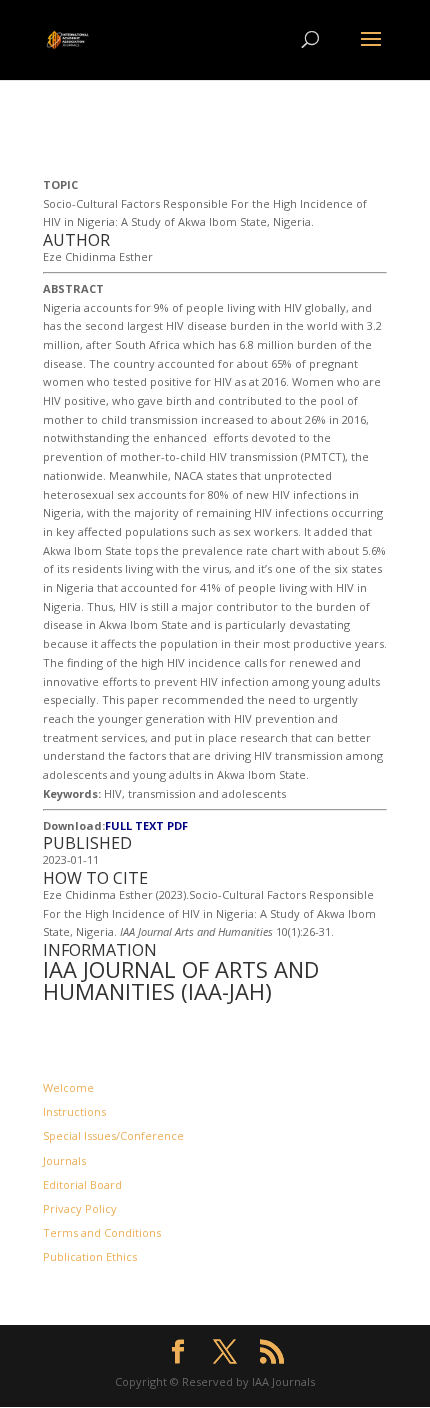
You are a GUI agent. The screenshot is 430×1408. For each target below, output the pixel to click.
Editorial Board (82, 1184)
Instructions (74, 1111)
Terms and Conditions (102, 1232)
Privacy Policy (80, 1208)
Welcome (68, 1087)
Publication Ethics (90, 1256)
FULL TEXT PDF (146, 825)
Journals (64, 1160)
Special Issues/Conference (113, 1135)
